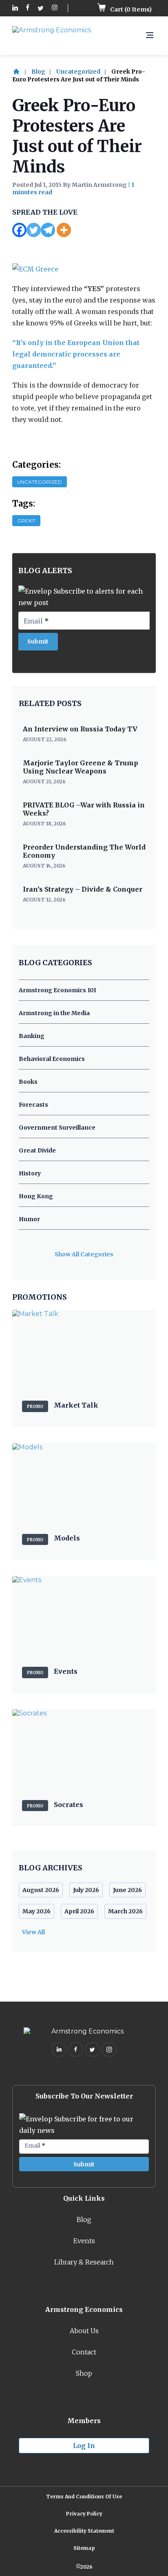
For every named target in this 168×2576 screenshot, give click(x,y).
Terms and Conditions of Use (84, 2496)
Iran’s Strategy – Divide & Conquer (83, 889)
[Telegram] (48, 230)
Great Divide (37, 1150)
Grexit (26, 521)
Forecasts (33, 1105)
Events (84, 2241)
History (30, 1173)
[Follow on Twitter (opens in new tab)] (41, 8)
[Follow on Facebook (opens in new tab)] (28, 8)
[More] (64, 230)
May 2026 (36, 1911)
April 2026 (79, 1911)
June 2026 (127, 1890)
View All (33, 1932)
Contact (84, 2352)
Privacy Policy (84, 2514)
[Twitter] (34, 230)
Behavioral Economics (52, 1059)
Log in (84, 2446)
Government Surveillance (57, 1128)
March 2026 (125, 1911)
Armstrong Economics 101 (57, 990)
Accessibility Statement (84, 2531)
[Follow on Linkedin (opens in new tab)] (15, 8)
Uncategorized (78, 72)
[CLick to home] (21, 72)
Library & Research (84, 2262)
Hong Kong (36, 1196)
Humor (29, 1219)
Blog (38, 72)
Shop (84, 2373)
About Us (84, 2331)
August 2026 (41, 1890)
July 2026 (86, 1890)
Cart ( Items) (130, 9)
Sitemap (84, 2548)
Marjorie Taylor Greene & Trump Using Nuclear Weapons (81, 767)
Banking (32, 1036)
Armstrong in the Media (54, 1013)
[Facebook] (19, 230)
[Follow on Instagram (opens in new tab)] (55, 8)
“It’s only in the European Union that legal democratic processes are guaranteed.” (76, 354)
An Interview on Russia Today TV (80, 729)
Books (28, 1082)
